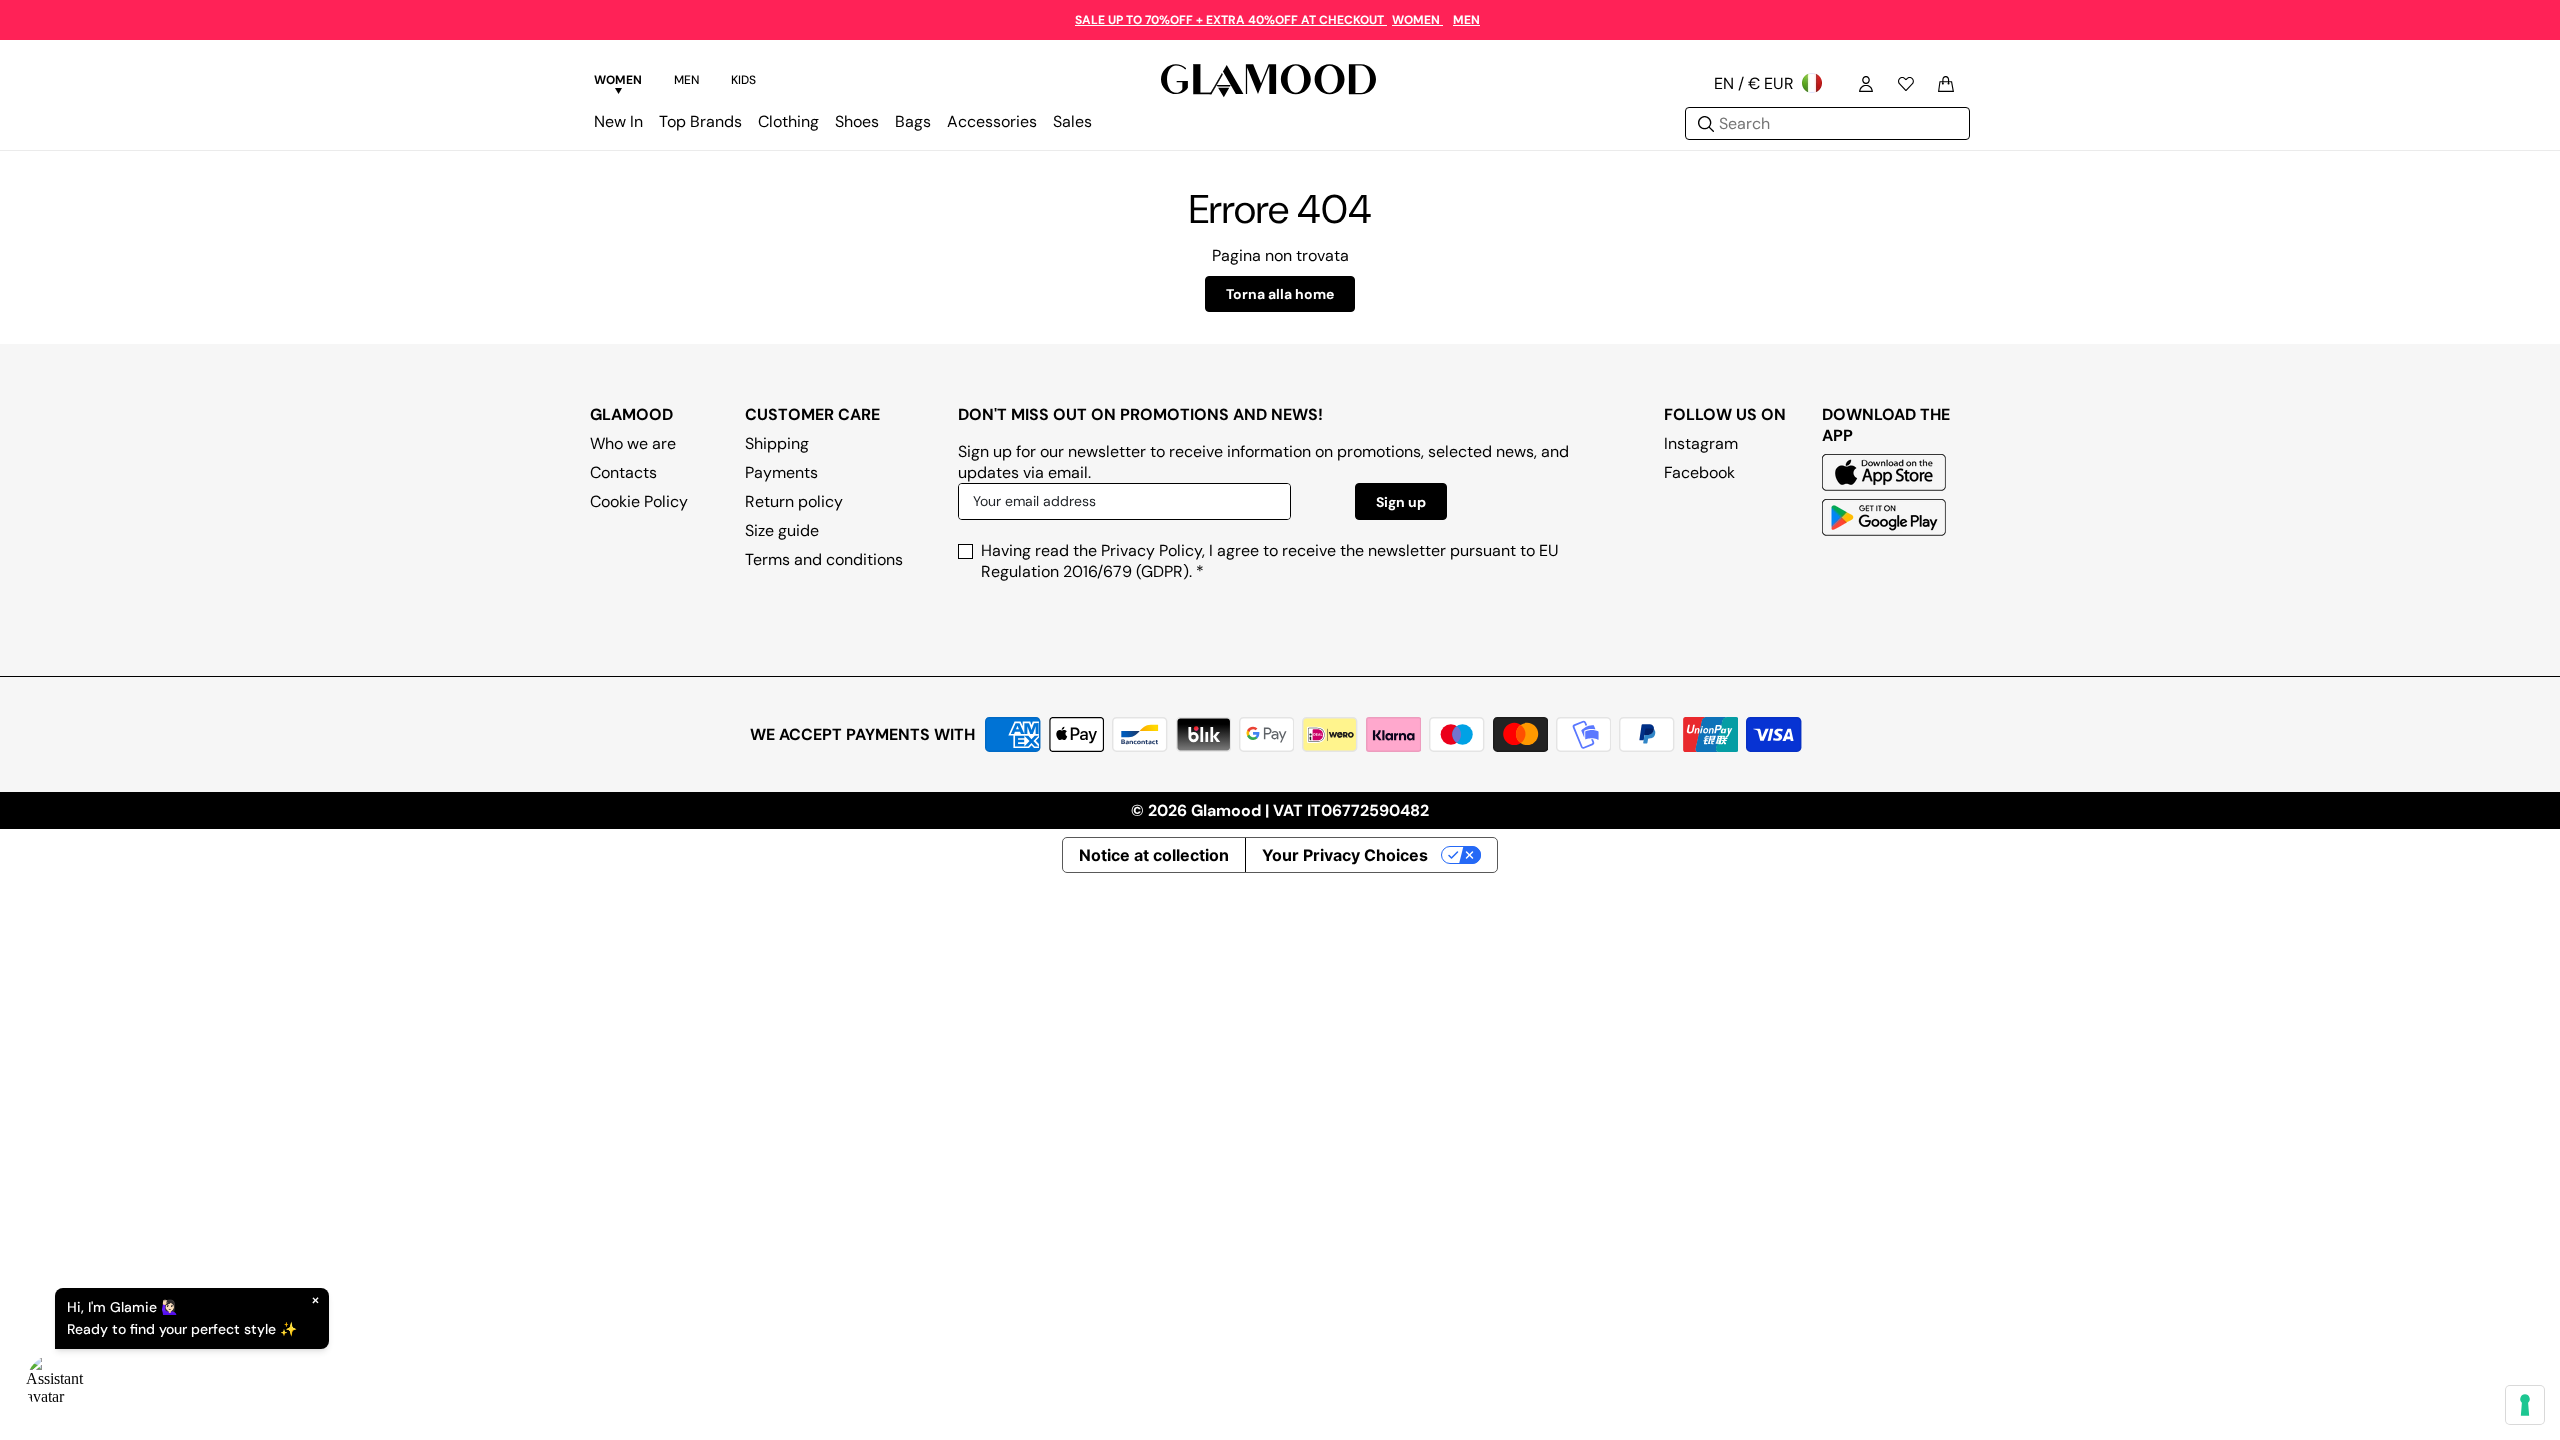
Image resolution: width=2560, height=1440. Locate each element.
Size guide (782, 530)
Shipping (777, 443)
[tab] (618, 83)
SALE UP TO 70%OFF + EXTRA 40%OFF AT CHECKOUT (1231, 20)
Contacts (623, 472)
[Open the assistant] (56, 1384)
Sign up (1401, 502)
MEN (1466, 20)
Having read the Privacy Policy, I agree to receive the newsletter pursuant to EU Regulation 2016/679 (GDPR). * (1270, 561)
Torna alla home (1280, 294)
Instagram (1701, 443)
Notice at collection (1154, 855)
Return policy (794, 501)
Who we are (633, 443)
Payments (781, 472)
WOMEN (1417, 20)
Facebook (1699, 472)
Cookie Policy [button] (639, 501)
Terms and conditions (824, 559)
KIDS (743, 80)
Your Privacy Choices (1345, 855)
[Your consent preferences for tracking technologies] (2525, 1405)
